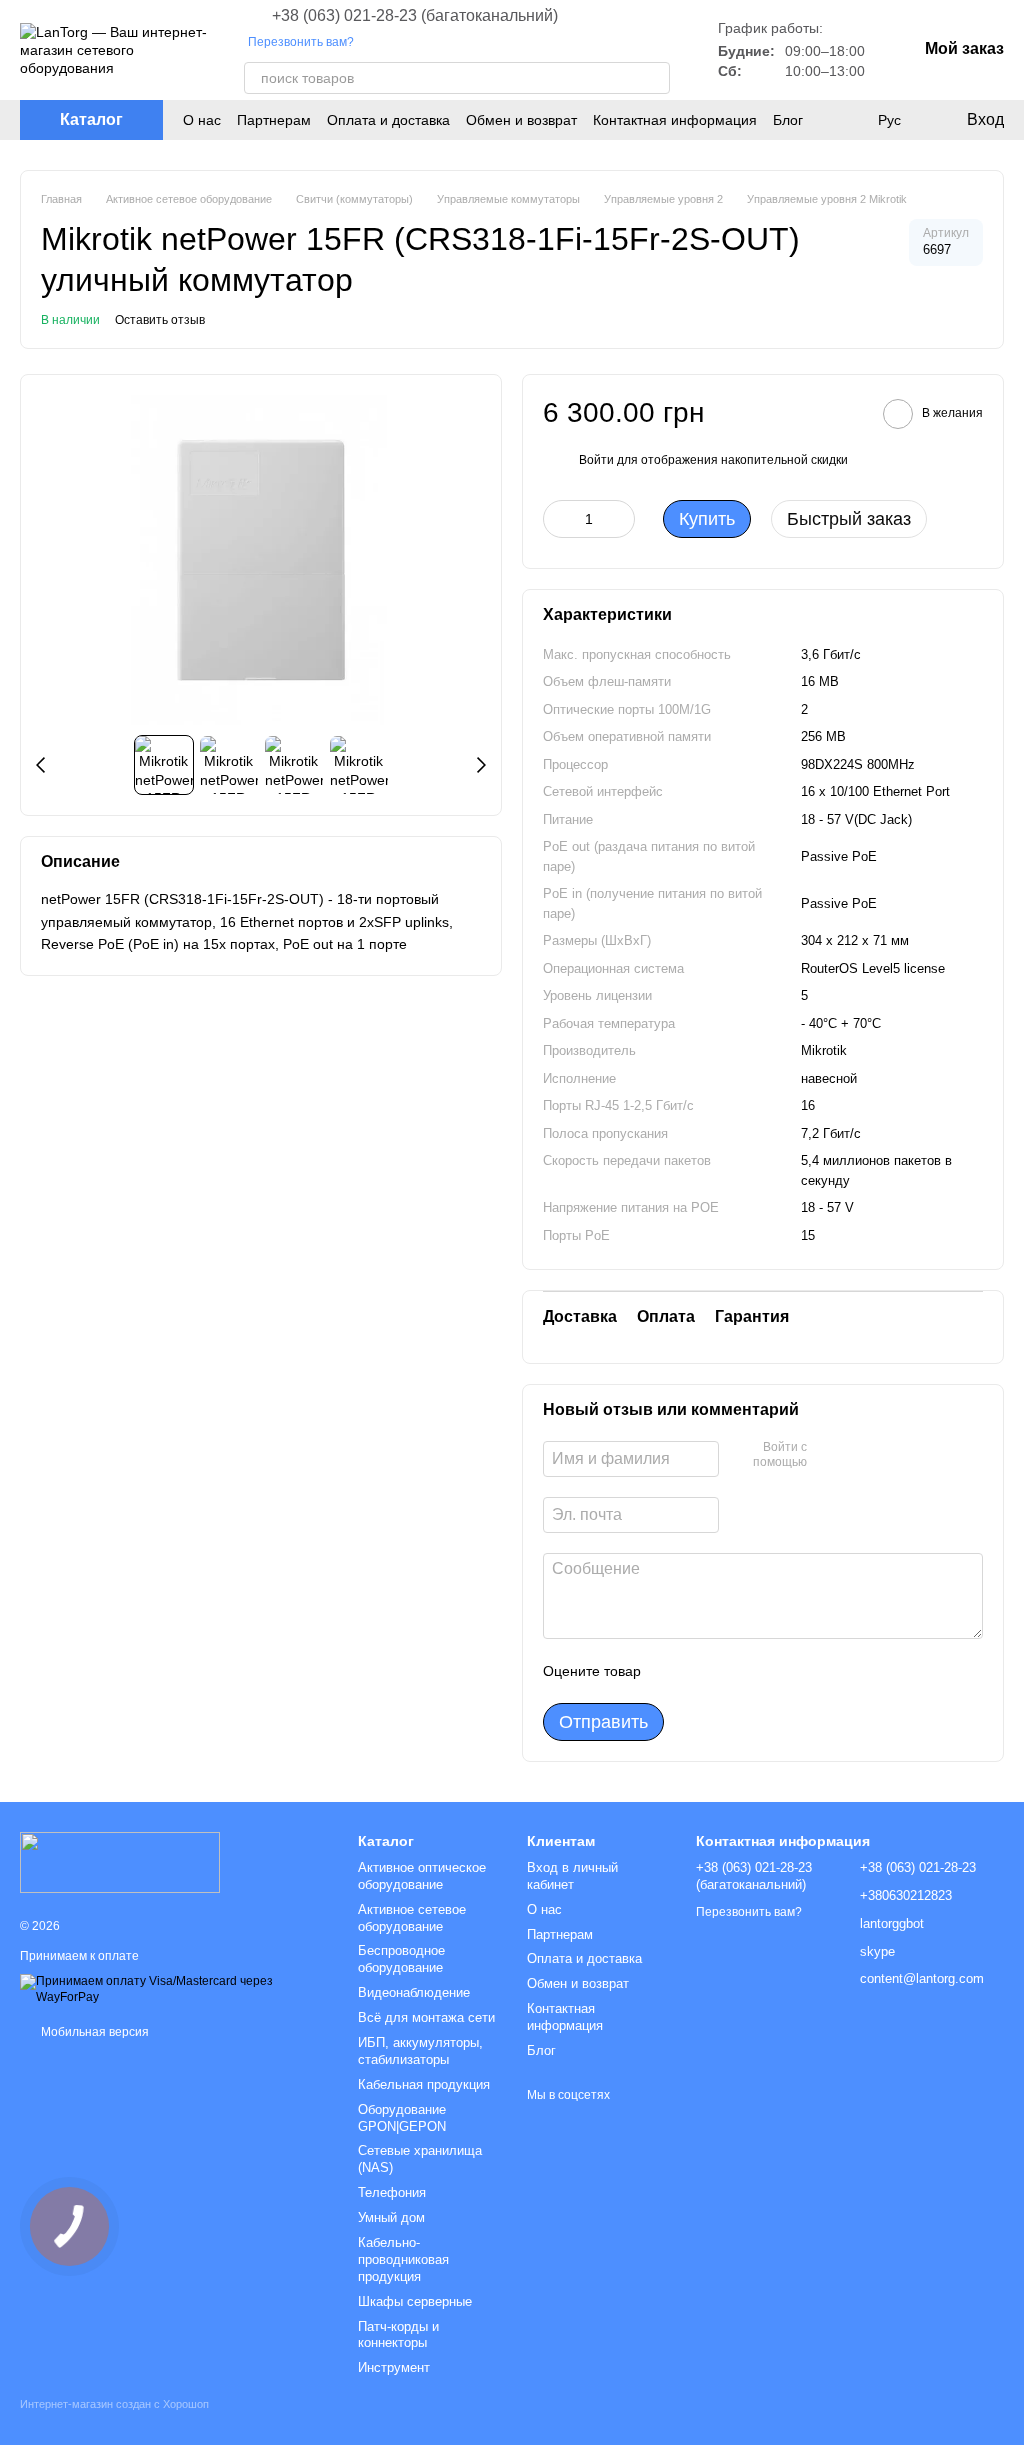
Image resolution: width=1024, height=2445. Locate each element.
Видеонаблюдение (414, 1992)
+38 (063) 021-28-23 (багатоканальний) (415, 16)
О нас (202, 120)
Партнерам (274, 120)
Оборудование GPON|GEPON (402, 2118)
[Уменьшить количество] (558, 519)
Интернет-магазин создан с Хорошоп (114, 2404)
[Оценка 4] (770, 1671)
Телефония (392, 2192)
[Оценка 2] (706, 1671)
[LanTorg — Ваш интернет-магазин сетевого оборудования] (120, 1861)
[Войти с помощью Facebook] (829, 1456)
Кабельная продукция (424, 2084)
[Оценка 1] (674, 1671)
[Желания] (848, 120)
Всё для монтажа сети (426, 2017)
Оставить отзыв (160, 320)
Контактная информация (675, 120)
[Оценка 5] (802, 1671)
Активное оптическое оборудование (422, 1876)
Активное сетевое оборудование (412, 1918)
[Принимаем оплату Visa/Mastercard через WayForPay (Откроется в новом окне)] (174, 1989)
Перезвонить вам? (301, 42)
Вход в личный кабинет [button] (572, 1876)
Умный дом (391, 2217)
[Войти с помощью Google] (861, 1456)
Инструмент (394, 2367)
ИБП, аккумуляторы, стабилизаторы (420, 2051)
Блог (788, 120)
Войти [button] (596, 460)
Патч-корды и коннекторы (398, 2335)
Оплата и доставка (388, 120)
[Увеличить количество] (620, 519)
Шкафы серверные (415, 2301)
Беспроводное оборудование (401, 1959)
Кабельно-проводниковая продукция (403, 2259)
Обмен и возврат (521, 120)
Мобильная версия (93, 2032)
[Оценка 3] (738, 1671)
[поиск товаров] (654, 78)
